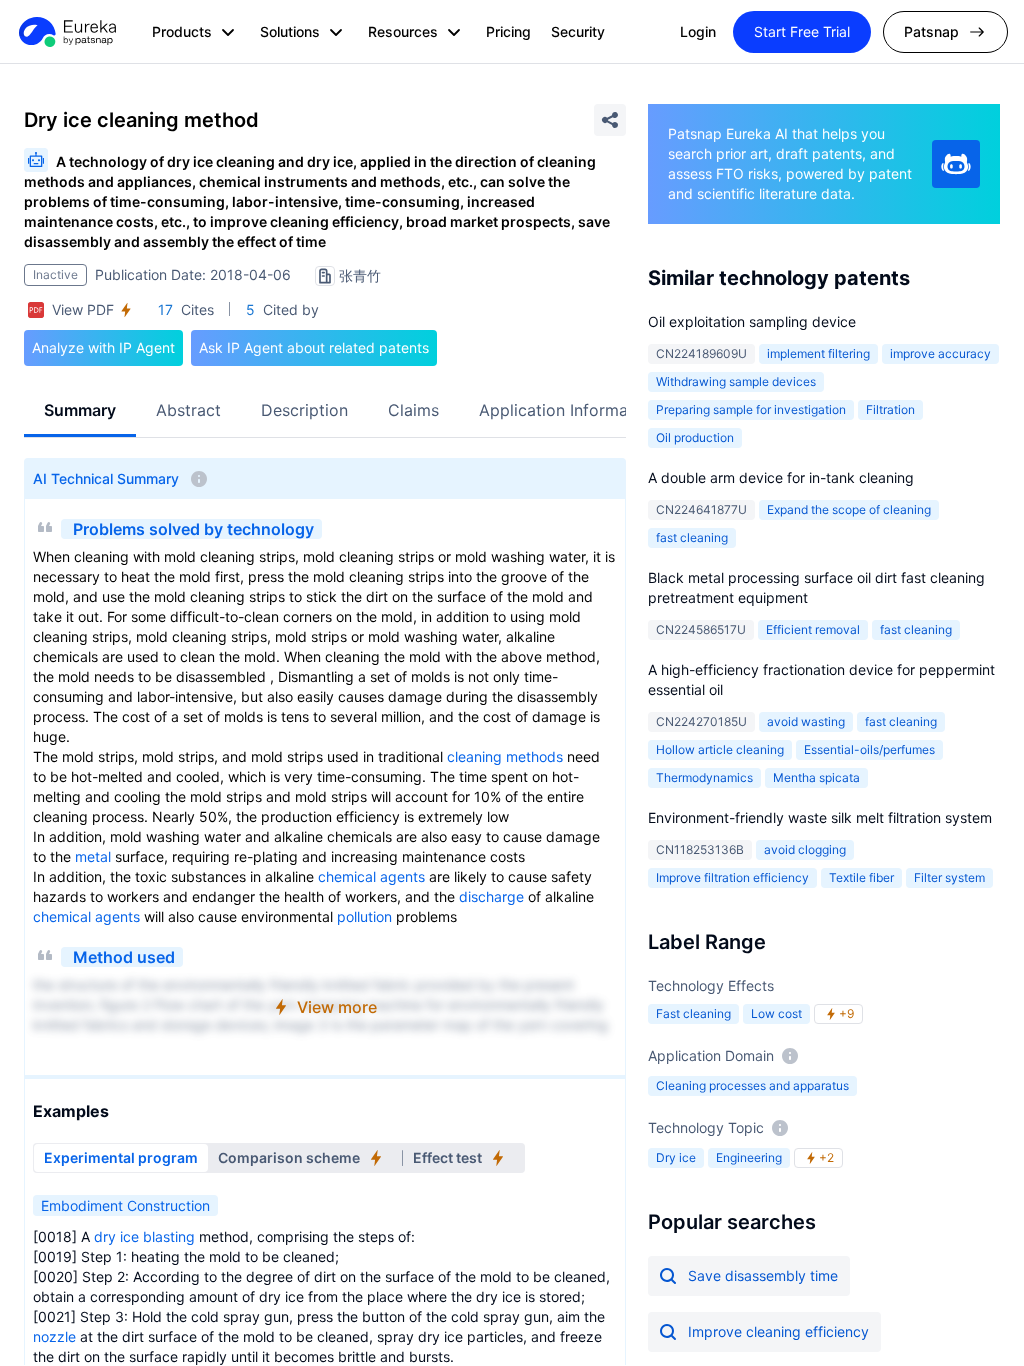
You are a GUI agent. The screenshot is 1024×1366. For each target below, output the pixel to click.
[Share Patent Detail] (610, 120)
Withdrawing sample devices (736, 381)
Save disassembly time (763, 1275)
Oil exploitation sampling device (752, 321)
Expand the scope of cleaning (849, 509)
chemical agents (371, 876)
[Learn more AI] (956, 164)
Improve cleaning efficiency (778, 1331)
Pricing (508, 31)
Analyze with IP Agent (103, 347)
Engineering (749, 1157)
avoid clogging (805, 849)
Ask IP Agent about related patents (314, 347)
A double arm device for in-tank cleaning (781, 477)
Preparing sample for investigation (751, 409)
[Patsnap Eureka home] (66, 32)
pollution (364, 916)
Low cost (776, 1013)
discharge (491, 896)
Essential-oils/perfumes (869, 749)
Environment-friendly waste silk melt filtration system (820, 817)
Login (698, 31)
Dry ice (676, 1157)
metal (93, 856)
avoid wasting (806, 721)
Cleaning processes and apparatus (752, 1085)
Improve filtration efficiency (732, 877)
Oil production (695, 437)
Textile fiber (861, 877)
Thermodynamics (704, 777)
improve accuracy (940, 353)
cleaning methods (505, 756)
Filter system (949, 877)
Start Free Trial (802, 31)
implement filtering (818, 353)
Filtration (890, 409)
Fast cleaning (693, 1013)
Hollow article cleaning (720, 749)
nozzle (54, 1336)
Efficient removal (813, 629)
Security (578, 31)
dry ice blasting (144, 1236)
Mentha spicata (816, 777)
